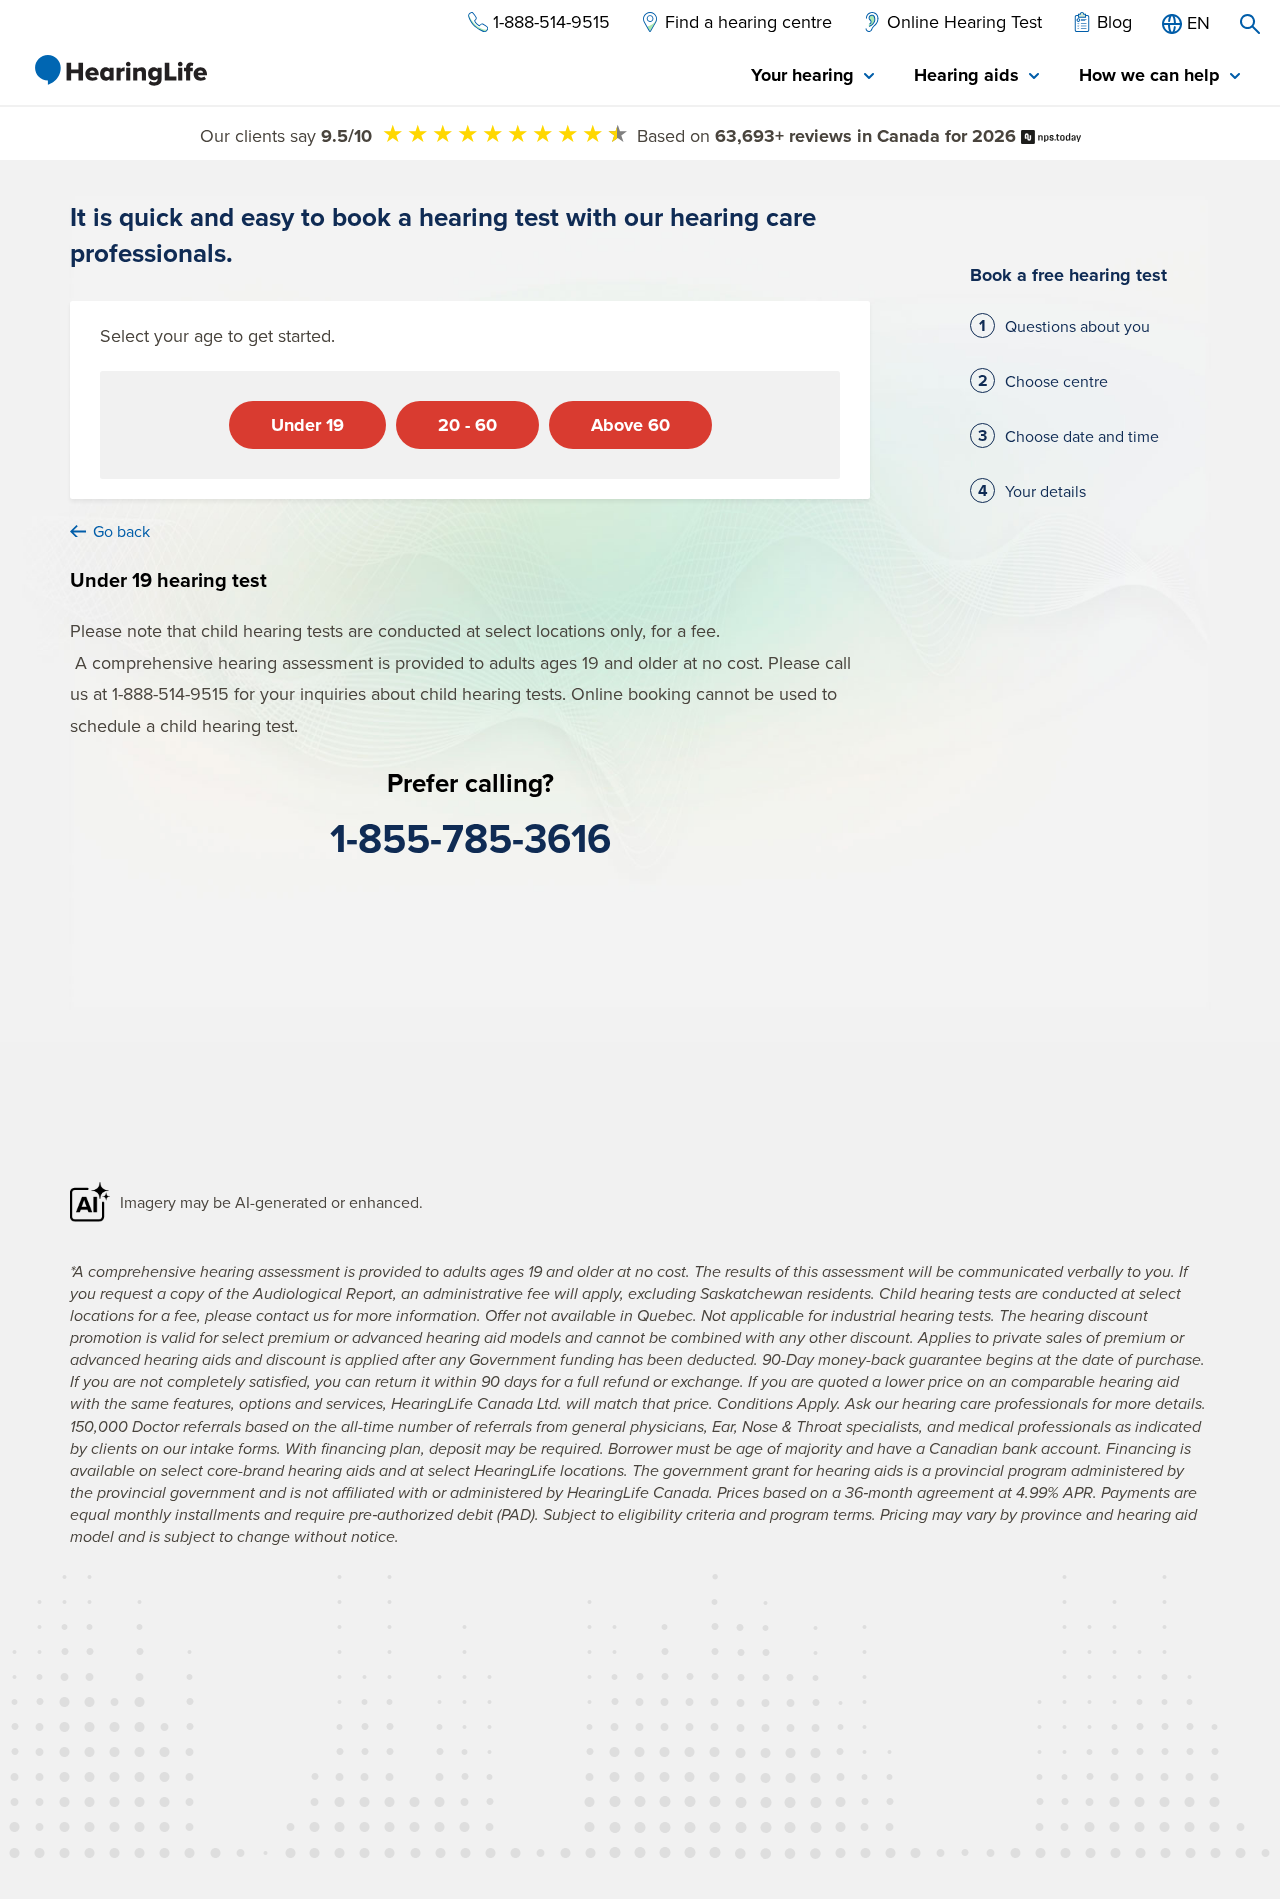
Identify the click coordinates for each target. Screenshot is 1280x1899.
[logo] (120, 70)
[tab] (812, 76)
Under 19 (307, 425)
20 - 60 (467, 425)
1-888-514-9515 (170, 693)
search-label (1250, 24)
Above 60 (630, 425)
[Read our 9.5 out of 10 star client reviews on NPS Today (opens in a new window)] (1051, 135)
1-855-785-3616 (470, 838)
